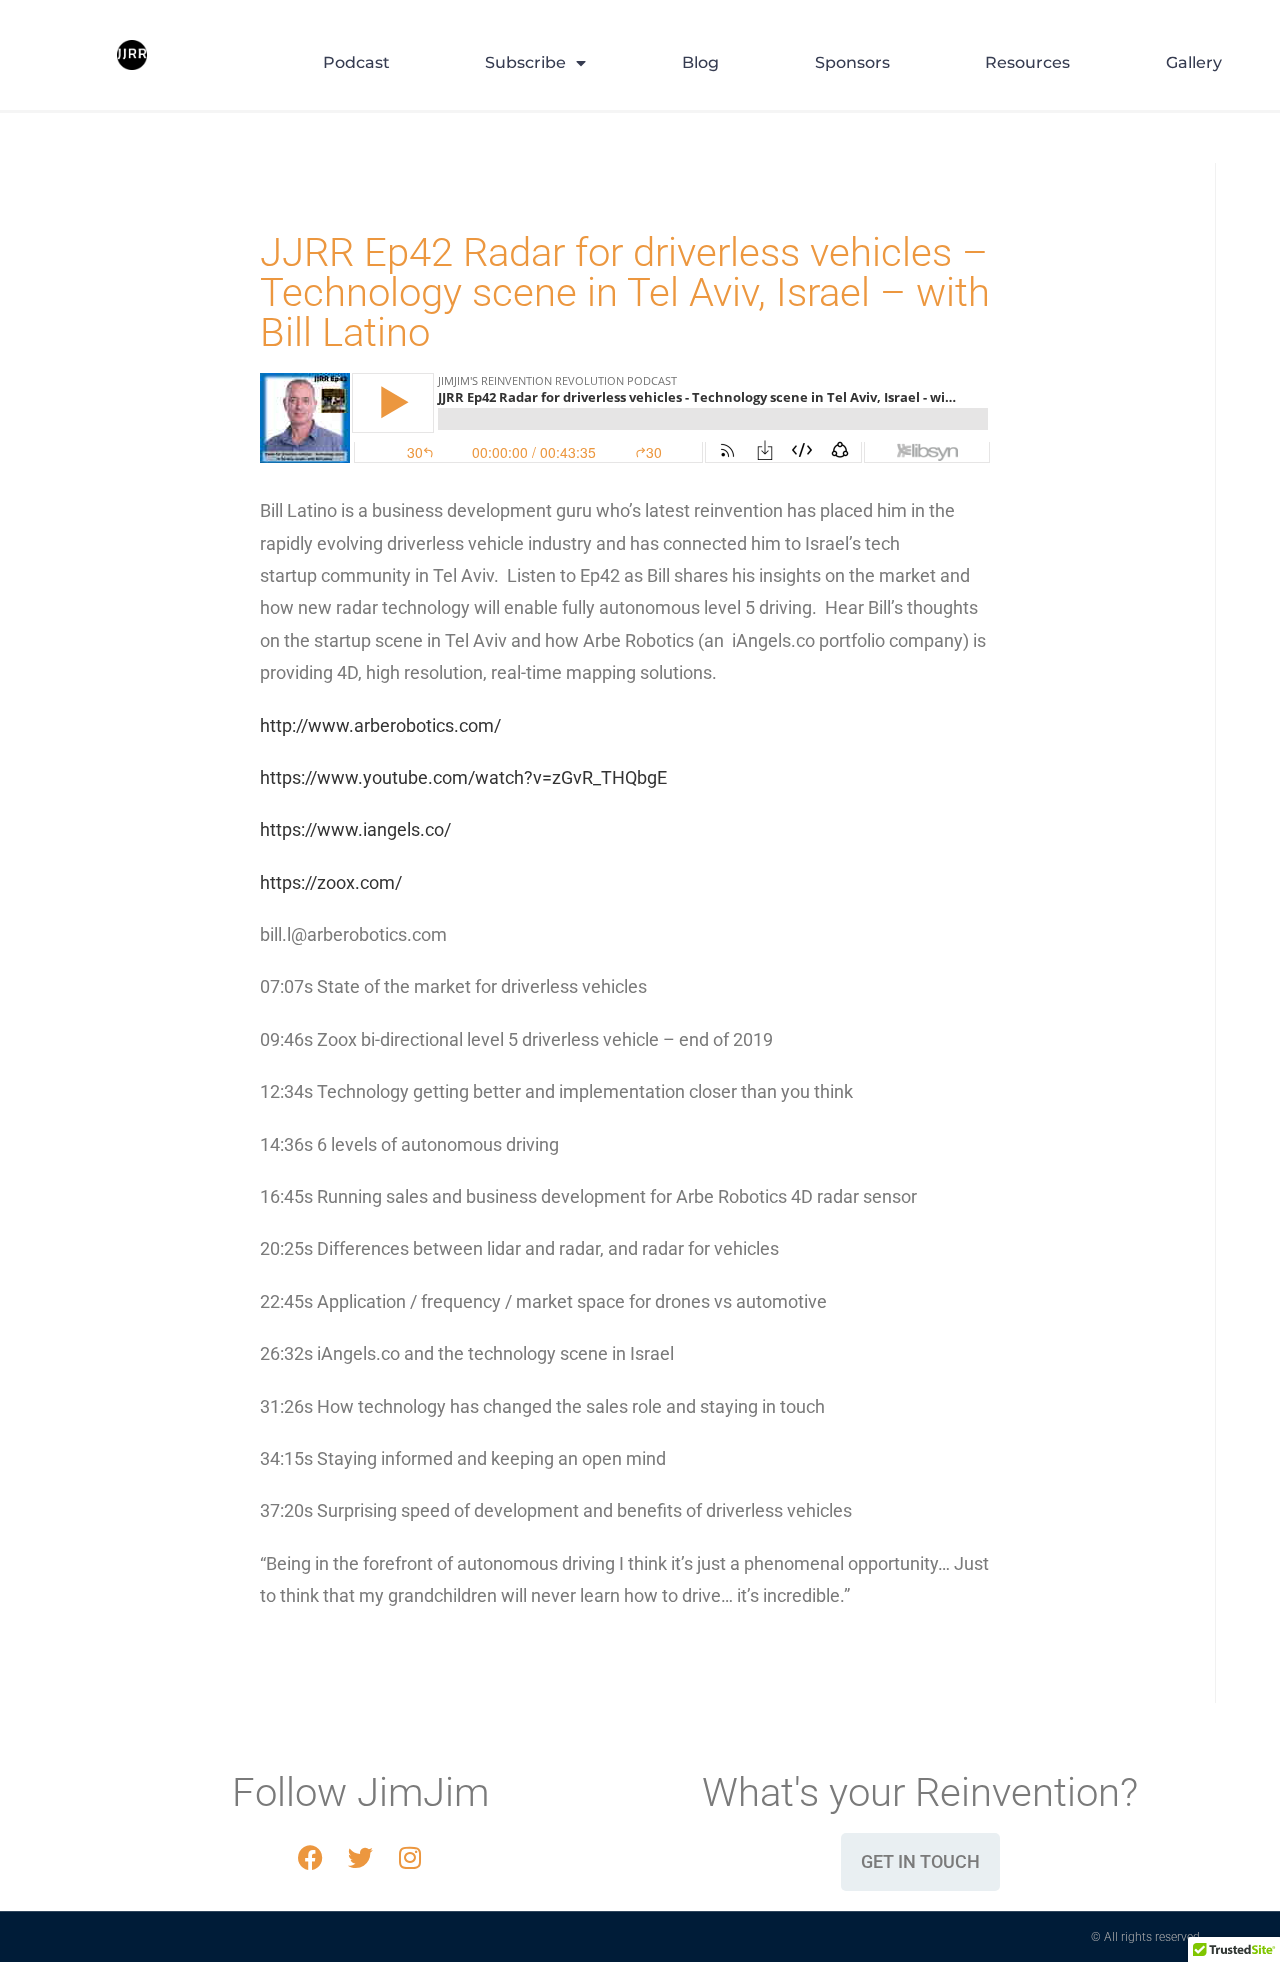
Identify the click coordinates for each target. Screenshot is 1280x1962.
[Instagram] (410, 1858)
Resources (1027, 62)
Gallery (1194, 62)
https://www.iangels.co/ (355, 829)
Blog (700, 62)
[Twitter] (360, 1858)
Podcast (356, 62)
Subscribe (525, 62)
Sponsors (852, 62)
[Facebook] (310, 1858)
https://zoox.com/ (331, 882)
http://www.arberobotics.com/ (380, 725)
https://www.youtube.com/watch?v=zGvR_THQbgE (463, 777)
